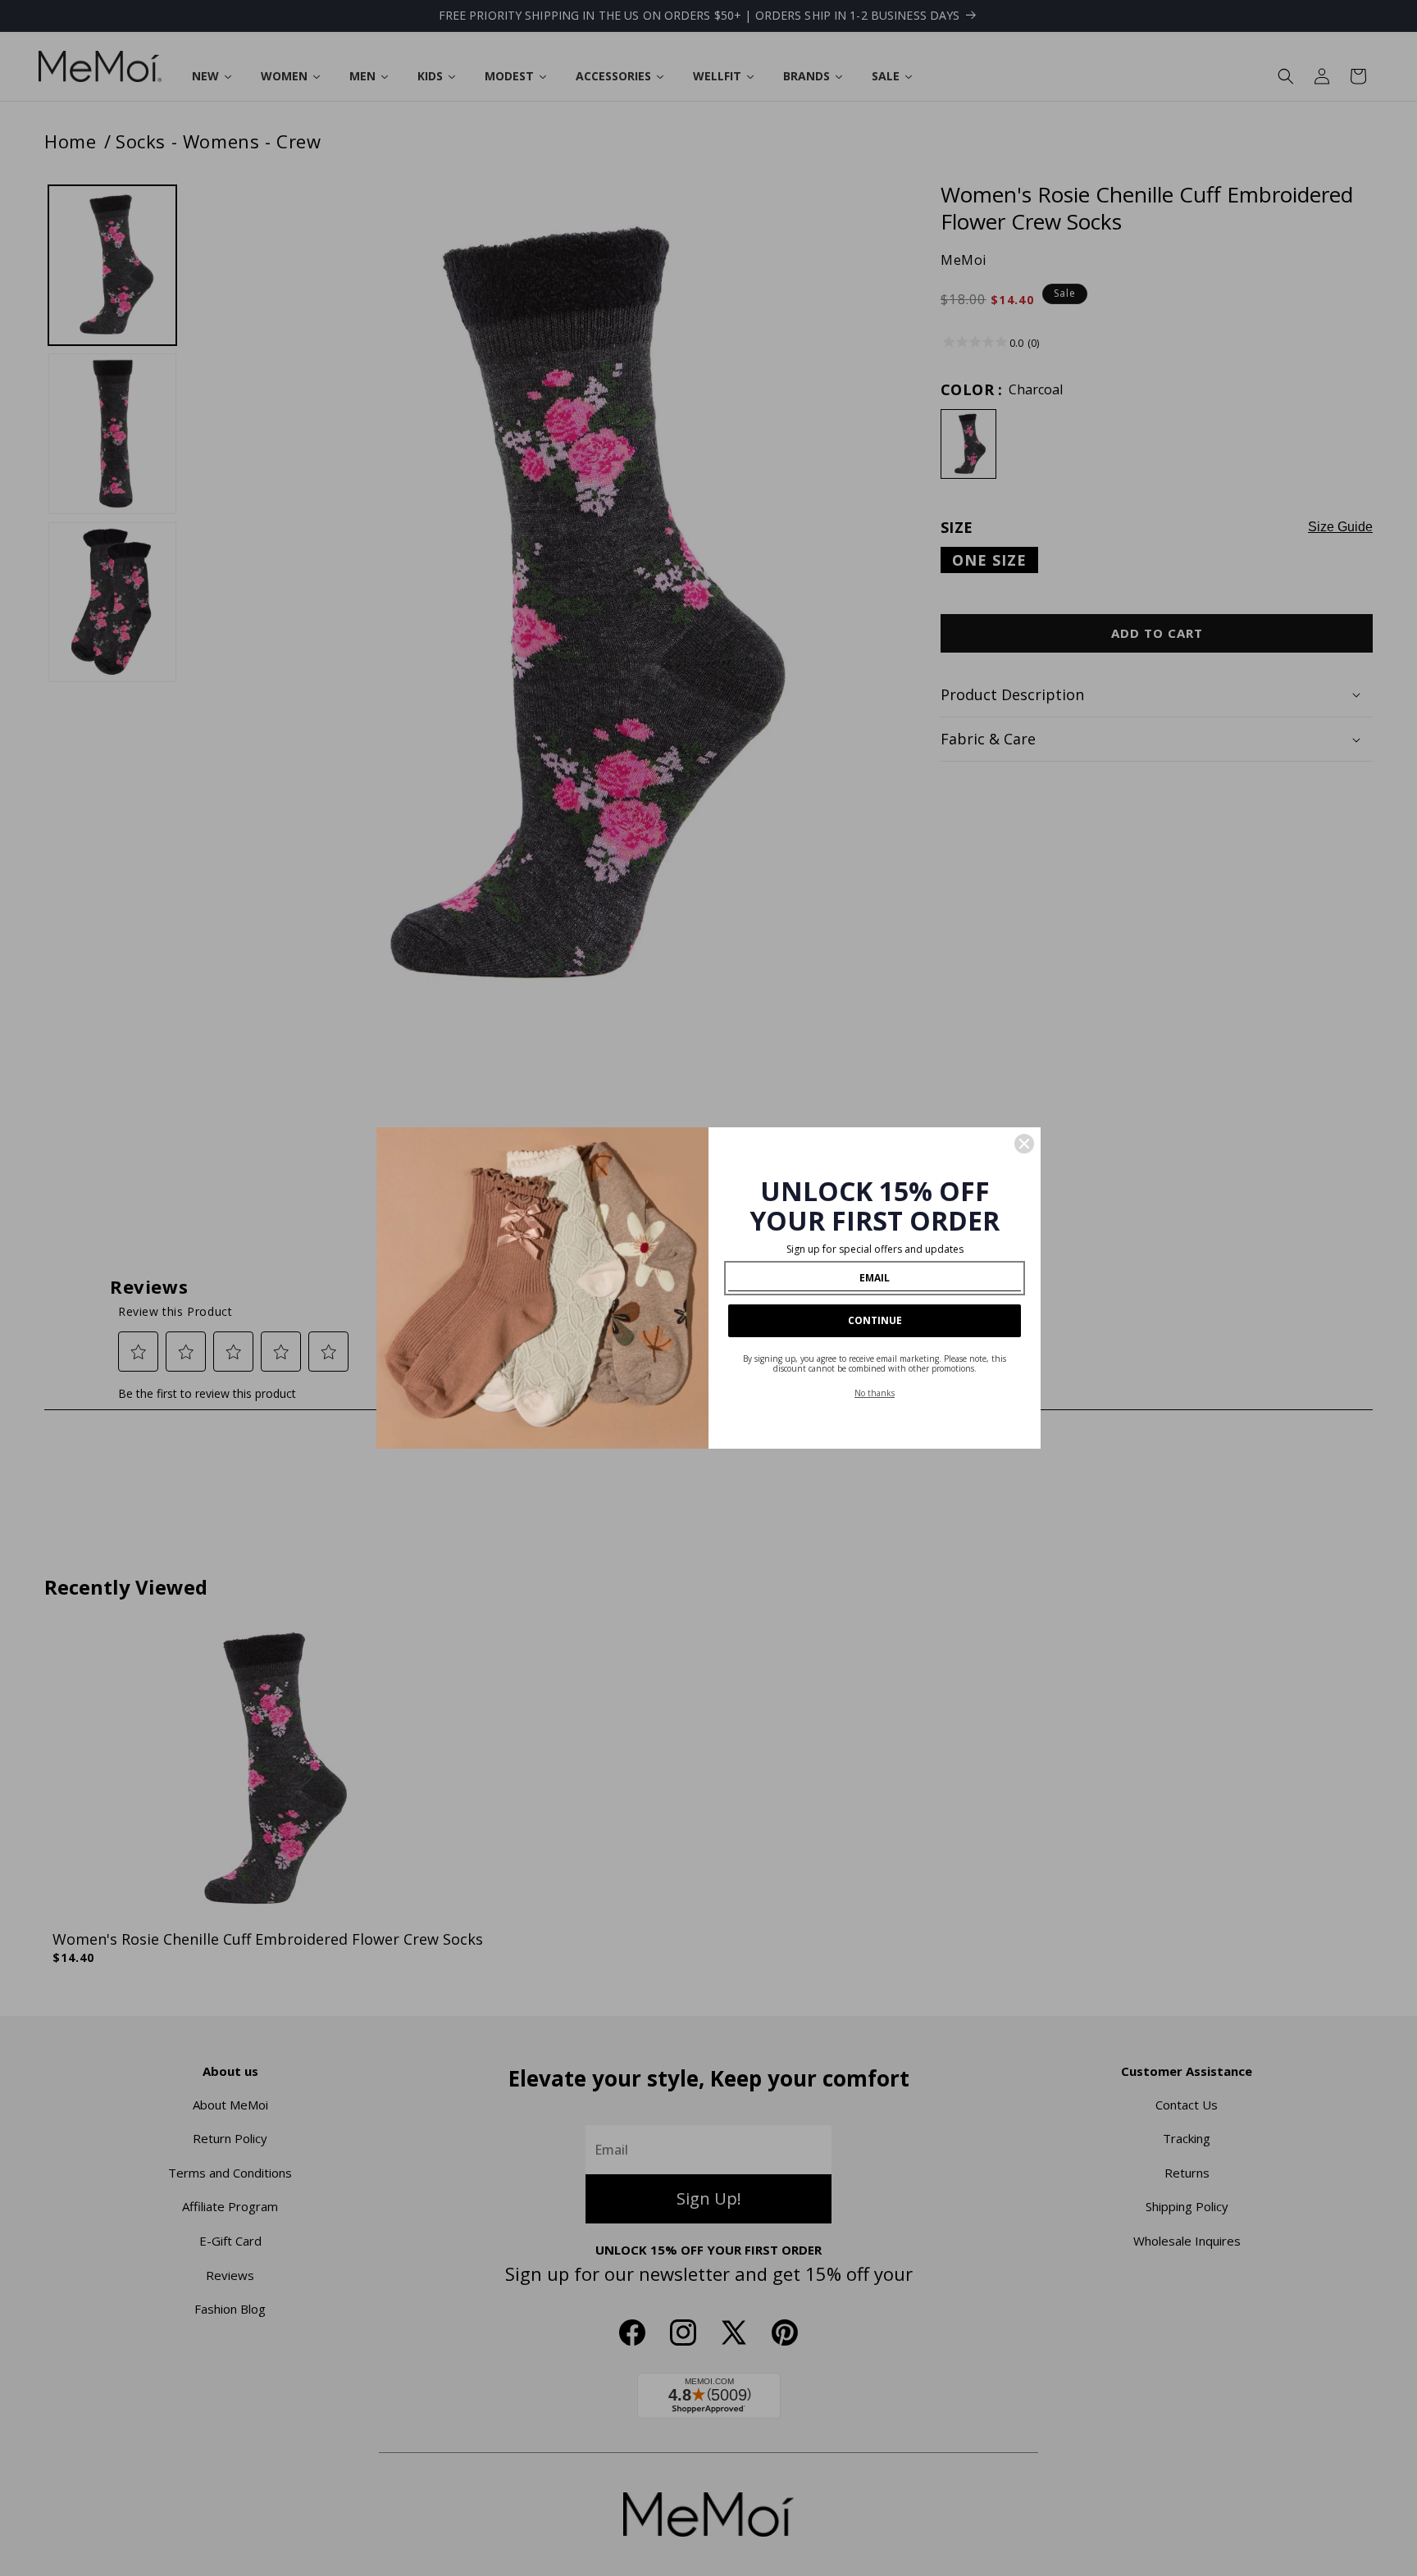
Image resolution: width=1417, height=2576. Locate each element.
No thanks (875, 1393)
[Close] (1024, 1144)
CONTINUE (875, 1320)
